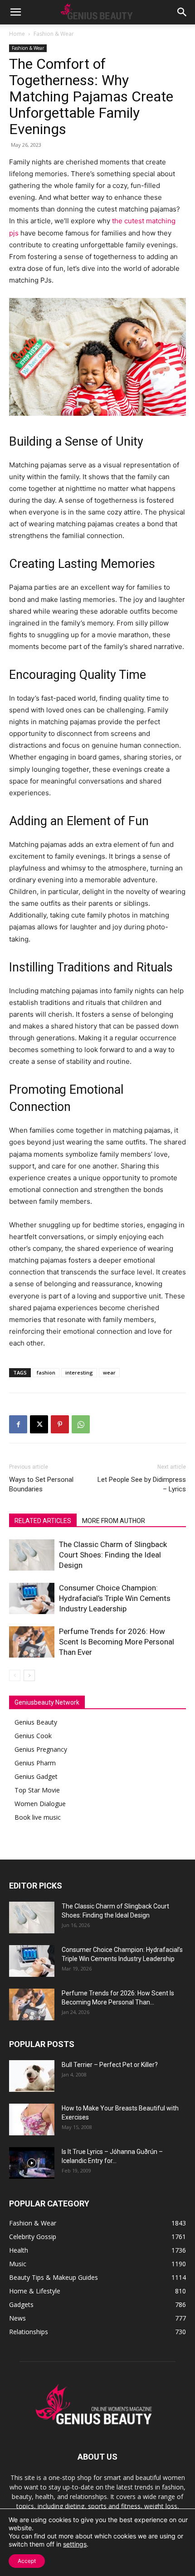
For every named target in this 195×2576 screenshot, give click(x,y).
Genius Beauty (36, 1722)
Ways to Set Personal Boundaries (41, 1484)
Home (17, 34)
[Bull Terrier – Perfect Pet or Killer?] (32, 2076)
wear (109, 1372)
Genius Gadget (36, 1776)
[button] (15, 12)
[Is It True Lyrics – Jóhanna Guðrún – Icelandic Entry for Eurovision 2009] (32, 2163)
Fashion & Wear (54, 34)
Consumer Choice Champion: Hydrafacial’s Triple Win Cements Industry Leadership (115, 1598)
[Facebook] (18, 1424)
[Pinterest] (60, 1424)
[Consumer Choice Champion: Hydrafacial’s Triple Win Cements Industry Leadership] (32, 1598)
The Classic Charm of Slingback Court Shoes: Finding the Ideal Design (113, 1555)
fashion (46, 1372)
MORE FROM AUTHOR (114, 1521)
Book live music (38, 1817)
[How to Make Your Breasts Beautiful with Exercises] (32, 2119)
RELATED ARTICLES (43, 1521)
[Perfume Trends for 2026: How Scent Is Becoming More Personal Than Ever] (32, 1642)
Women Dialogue (40, 1804)
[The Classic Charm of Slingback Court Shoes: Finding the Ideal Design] (32, 1555)
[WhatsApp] (81, 1424)
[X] (39, 1424)
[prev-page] (15, 1675)
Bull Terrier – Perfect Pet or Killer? (110, 2065)
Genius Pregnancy (41, 1749)
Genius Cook (33, 1736)
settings (75, 2544)
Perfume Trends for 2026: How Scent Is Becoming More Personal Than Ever (117, 1642)
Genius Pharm (35, 1763)
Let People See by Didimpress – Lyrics (142, 1484)
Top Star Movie (37, 1790)
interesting (79, 1372)
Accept (27, 2561)
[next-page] (29, 1675)
